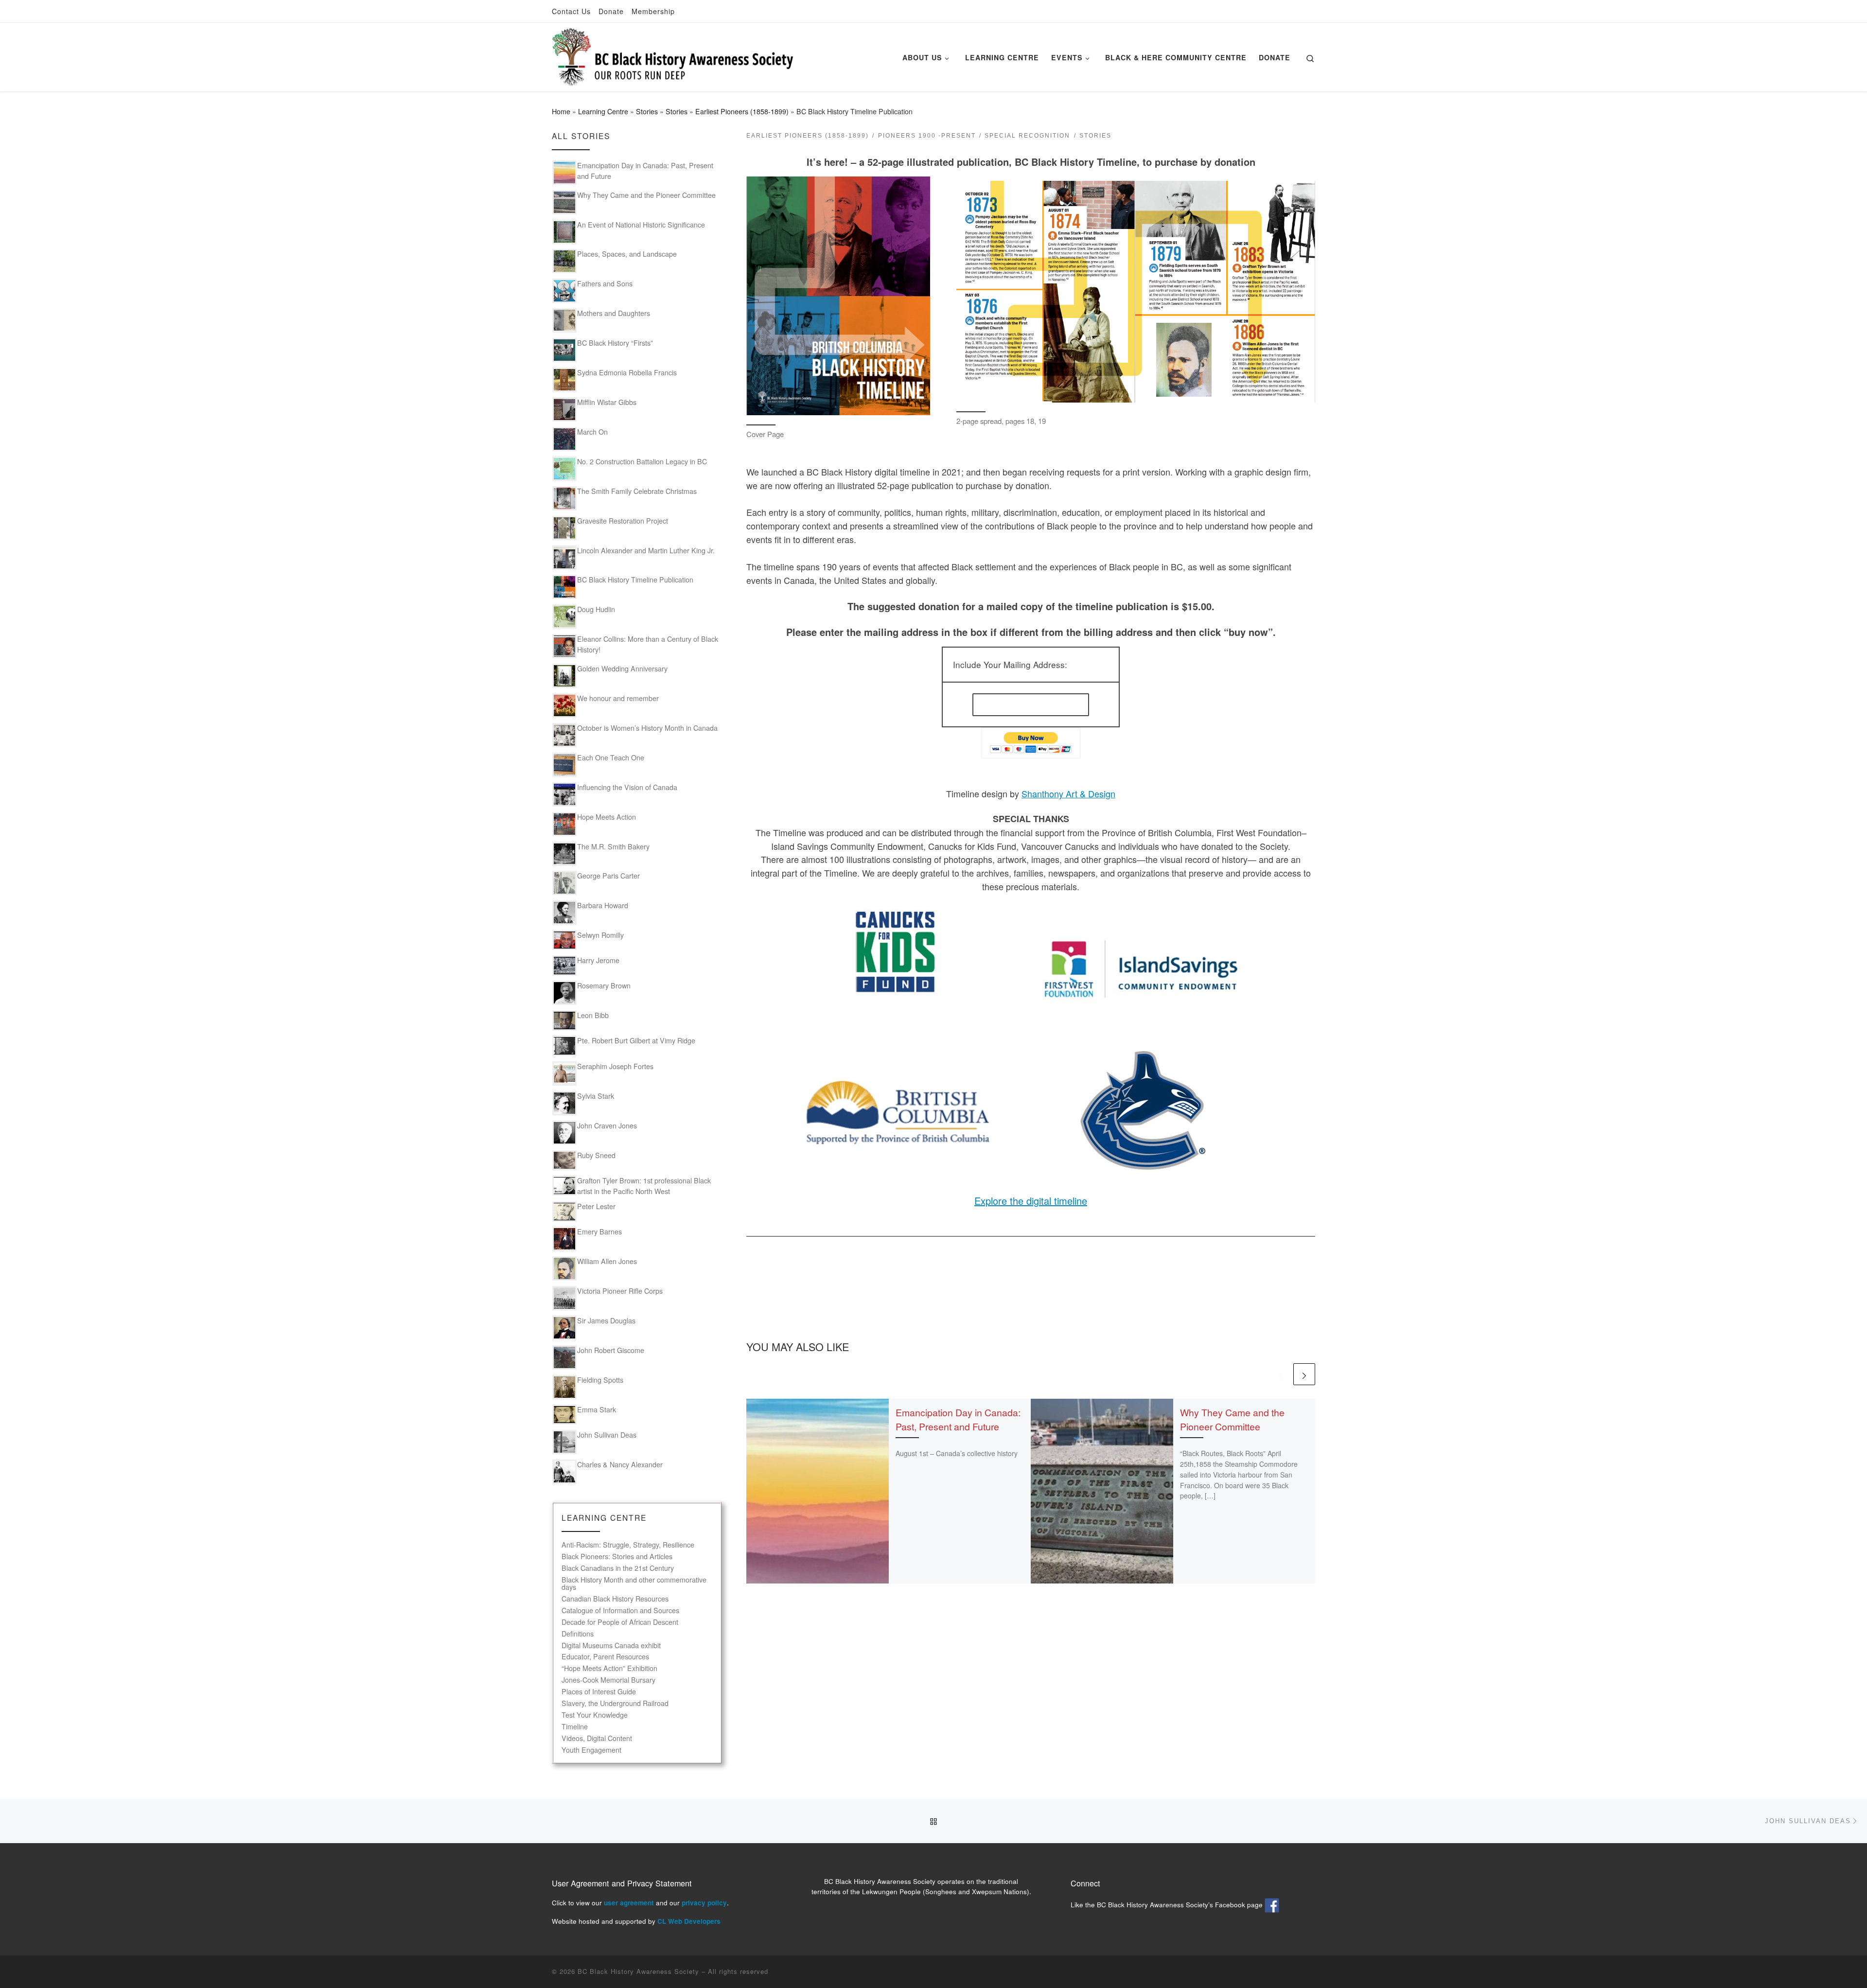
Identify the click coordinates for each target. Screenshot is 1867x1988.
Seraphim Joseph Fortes (615, 1066)
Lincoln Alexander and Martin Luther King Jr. (646, 550)
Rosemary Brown (604, 985)
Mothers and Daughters (614, 313)
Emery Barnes (599, 1232)
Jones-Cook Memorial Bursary (608, 1680)
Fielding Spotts (600, 1380)
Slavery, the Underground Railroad (615, 1703)
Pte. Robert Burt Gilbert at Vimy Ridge (636, 1040)
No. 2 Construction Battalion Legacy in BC (642, 461)
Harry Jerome (598, 960)
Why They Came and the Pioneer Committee (1232, 1419)
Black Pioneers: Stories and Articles (617, 1557)
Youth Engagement (591, 1750)
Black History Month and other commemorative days (634, 1583)
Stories (647, 111)
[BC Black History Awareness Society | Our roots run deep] (673, 54)
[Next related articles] (1304, 1374)
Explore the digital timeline (1031, 1201)
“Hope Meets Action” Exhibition (609, 1668)
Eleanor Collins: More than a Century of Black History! (648, 644)
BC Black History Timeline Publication (635, 580)
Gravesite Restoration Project (623, 521)
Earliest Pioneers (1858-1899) (742, 111)
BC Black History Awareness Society (638, 1971)
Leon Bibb (593, 1015)
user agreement (629, 1903)
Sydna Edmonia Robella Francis (627, 372)
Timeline (575, 1727)
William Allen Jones (607, 1261)
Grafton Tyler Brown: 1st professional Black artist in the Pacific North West (644, 1186)
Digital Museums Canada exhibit (611, 1645)
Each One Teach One (611, 757)
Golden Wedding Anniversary (622, 669)
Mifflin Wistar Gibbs (607, 402)
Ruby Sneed (596, 1155)
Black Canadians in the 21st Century (618, 1568)
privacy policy (704, 1903)
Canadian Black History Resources (615, 1599)
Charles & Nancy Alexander (620, 1464)
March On (592, 432)
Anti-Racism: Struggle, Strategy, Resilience (628, 1545)
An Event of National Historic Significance (641, 225)
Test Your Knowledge (595, 1715)
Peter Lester (596, 1206)
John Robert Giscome (611, 1350)
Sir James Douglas (606, 1320)
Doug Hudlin (596, 609)
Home (561, 111)
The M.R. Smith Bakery (613, 846)
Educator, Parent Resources (605, 1657)
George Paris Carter (608, 876)
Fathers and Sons (605, 283)
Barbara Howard (603, 905)
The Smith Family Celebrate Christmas (637, 491)
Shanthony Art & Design (1068, 793)
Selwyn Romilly (600, 935)
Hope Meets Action (607, 817)
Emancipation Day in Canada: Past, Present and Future (958, 1419)
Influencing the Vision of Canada (627, 787)
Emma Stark (597, 1409)
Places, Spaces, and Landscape (627, 254)
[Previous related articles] (1280, 1374)
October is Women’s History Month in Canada (647, 728)
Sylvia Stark (596, 1096)
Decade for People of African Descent (620, 1622)
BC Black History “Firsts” (615, 343)
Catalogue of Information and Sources (620, 1610)
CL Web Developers (689, 1921)
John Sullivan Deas (607, 1435)
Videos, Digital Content (597, 1738)
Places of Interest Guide (599, 1692)
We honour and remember (618, 698)
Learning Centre (603, 111)
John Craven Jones (607, 1126)
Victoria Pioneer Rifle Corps (620, 1291)
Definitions (578, 1634)
